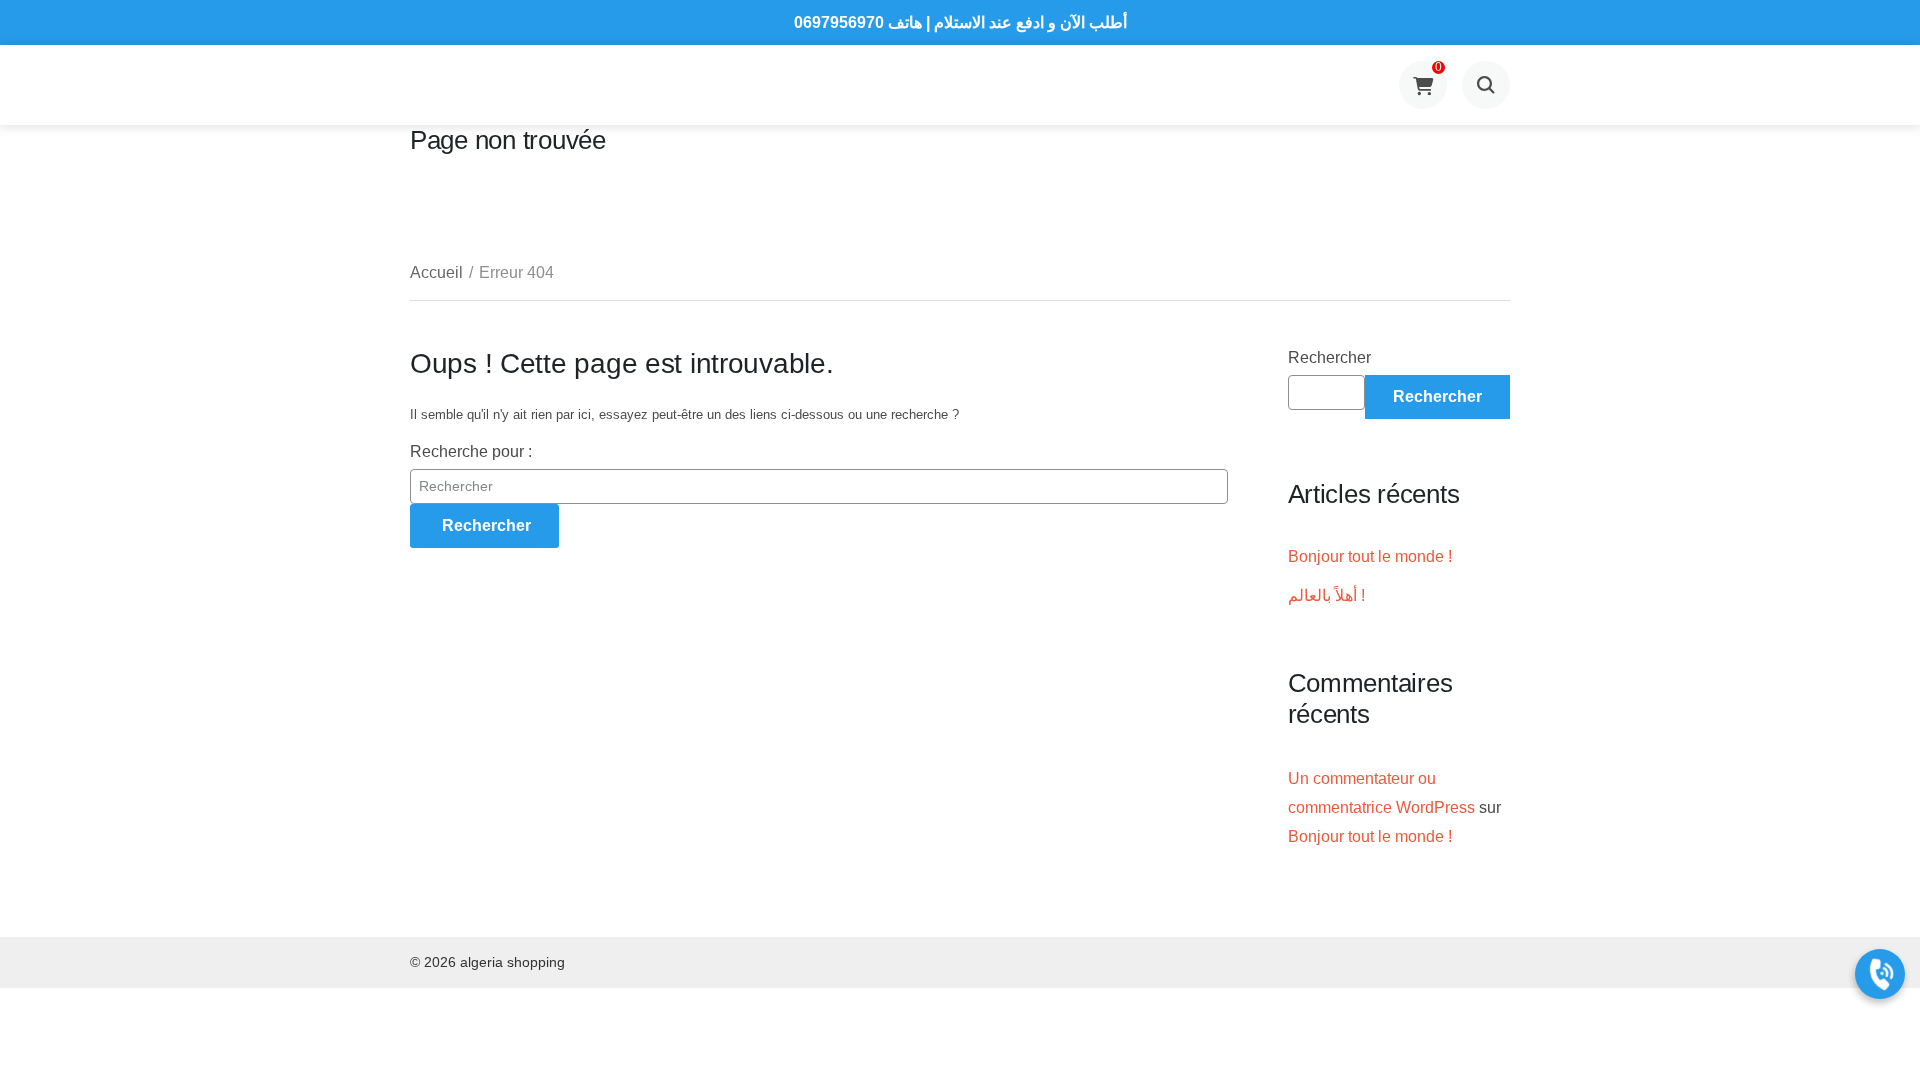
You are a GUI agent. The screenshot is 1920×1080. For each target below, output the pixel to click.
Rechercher (1329, 357)
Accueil (436, 272)
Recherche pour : (471, 451)
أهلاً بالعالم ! (1326, 595)
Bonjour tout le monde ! (1370, 556)
